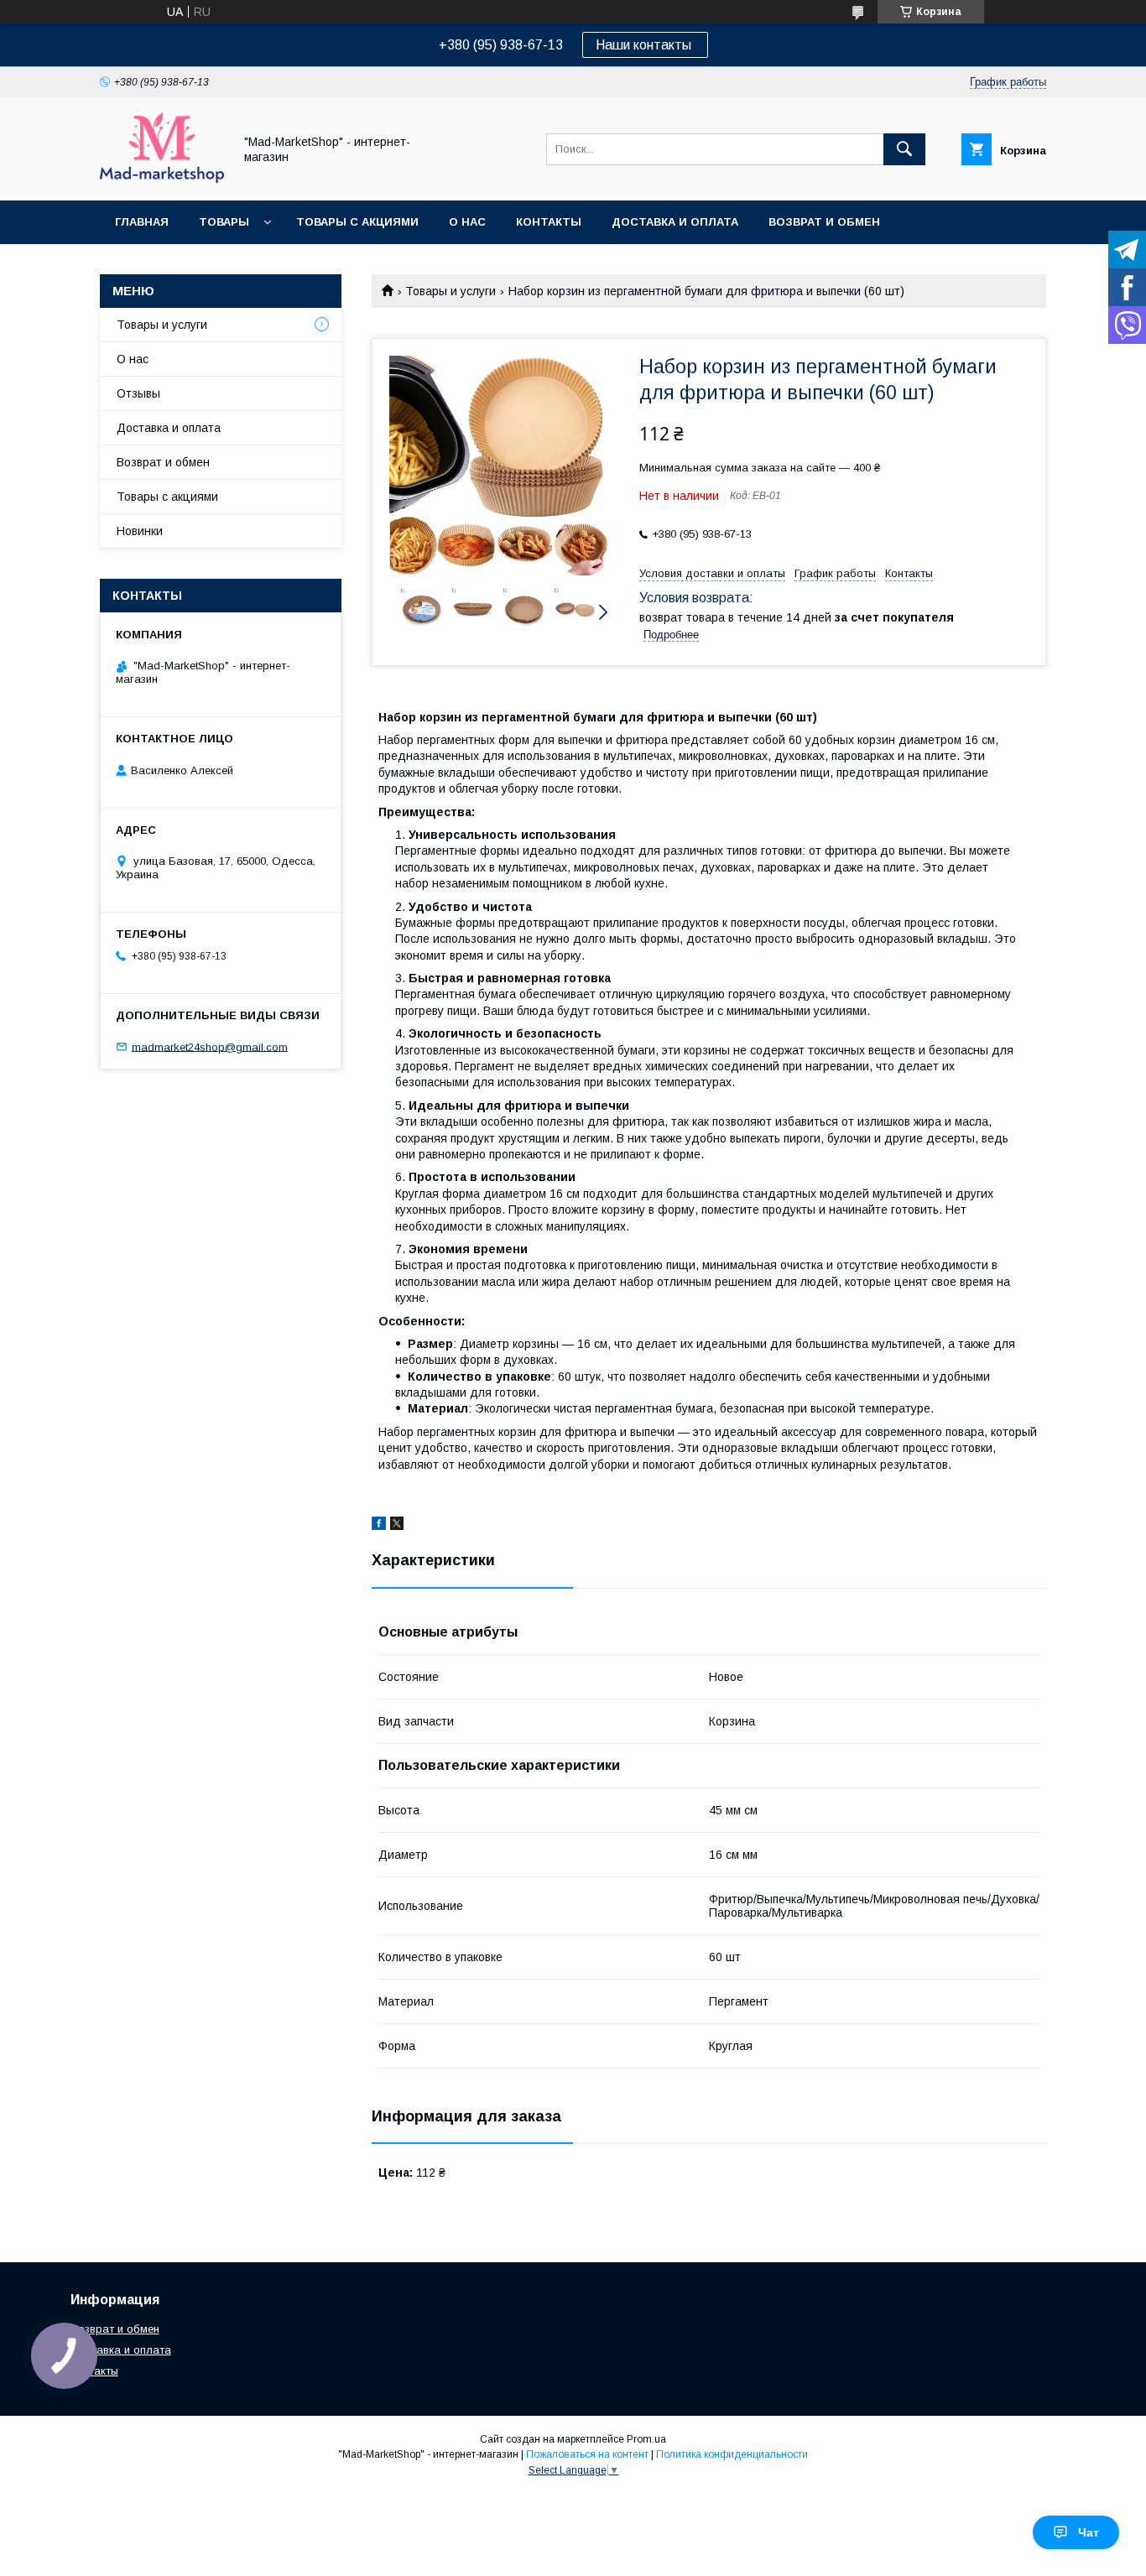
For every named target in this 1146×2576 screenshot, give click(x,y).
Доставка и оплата (675, 222)
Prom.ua (646, 2439)
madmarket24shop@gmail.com (210, 1046)
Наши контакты (645, 45)
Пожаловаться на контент (587, 2454)
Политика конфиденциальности (732, 2454)
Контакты (549, 222)
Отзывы (138, 393)
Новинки (140, 531)
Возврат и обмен (824, 222)
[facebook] (379, 1526)
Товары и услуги (451, 291)
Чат (1089, 2532)
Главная (142, 222)
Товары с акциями (357, 222)
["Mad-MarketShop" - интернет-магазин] (162, 179)
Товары (224, 222)
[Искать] (904, 149)
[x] (397, 1526)
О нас (467, 222)
